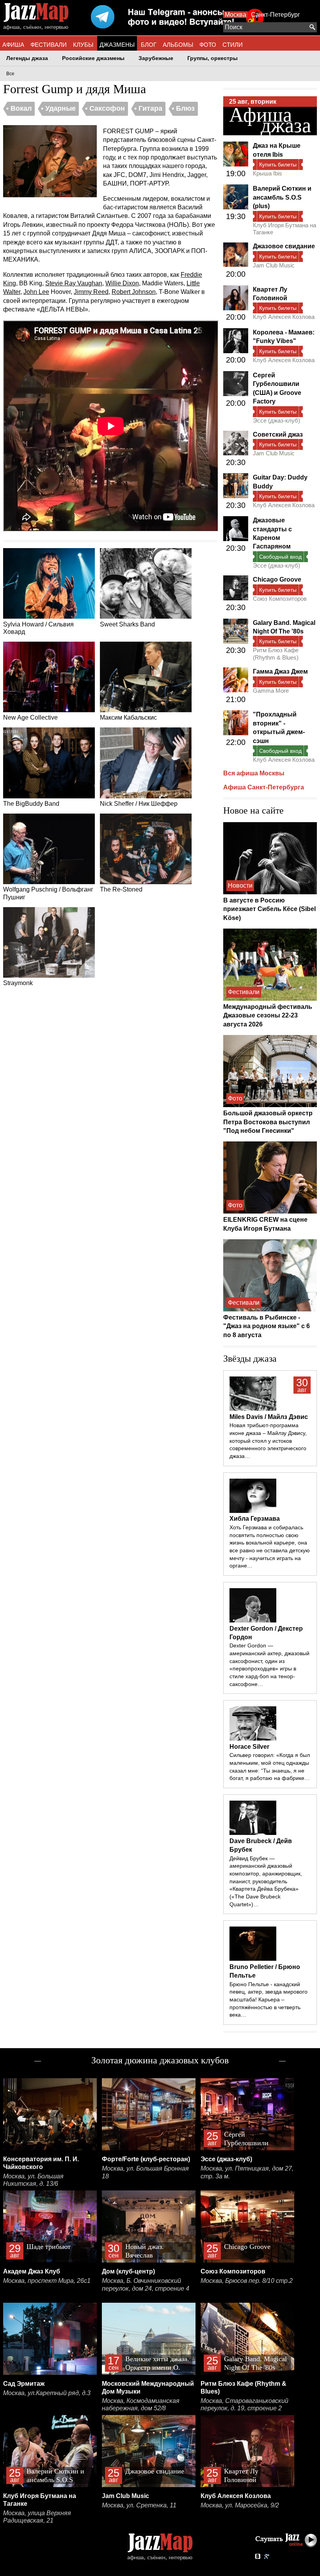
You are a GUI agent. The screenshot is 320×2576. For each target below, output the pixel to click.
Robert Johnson (134, 292)
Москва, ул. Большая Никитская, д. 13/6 (33, 2180)
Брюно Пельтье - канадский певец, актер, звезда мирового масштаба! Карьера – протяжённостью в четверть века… (268, 2000)
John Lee (36, 292)
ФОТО (208, 45)
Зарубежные (156, 58)
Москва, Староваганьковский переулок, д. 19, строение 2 (244, 2405)
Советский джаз (278, 434)
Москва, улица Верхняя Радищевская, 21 (37, 2517)
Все (10, 74)
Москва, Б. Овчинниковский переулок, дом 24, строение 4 (146, 2285)
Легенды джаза (27, 58)
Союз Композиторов (280, 599)
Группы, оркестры (212, 58)
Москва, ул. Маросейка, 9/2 (240, 2505)
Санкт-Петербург (276, 15)
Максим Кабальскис (128, 717)
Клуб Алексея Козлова (284, 317)
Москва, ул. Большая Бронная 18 (145, 2172)
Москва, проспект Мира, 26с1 (47, 2281)
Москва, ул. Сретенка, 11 (139, 2505)
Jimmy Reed (91, 292)
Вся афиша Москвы (254, 773)
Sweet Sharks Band (127, 624)
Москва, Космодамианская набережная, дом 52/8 (141, 2405)
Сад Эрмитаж (24, 2384)
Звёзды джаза (250, 1359)
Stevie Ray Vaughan (74, 283)
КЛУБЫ (83, 45)
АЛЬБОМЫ (178, 45)
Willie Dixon (122, 283)
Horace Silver (249, 1747)
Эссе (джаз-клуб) (276, 420)
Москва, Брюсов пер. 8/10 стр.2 (247, 2281)
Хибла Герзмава (255, 1519)
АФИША (13, 45)
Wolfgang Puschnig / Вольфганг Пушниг (48, 893)
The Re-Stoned (121, 889)
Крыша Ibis (268, 173)
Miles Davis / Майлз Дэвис (269, 1417)
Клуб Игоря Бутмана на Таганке (284, 229)
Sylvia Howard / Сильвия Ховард (38, 628)
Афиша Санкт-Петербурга (264, 787)
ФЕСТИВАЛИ (49, 45)
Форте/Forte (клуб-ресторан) (146, 2159)
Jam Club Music (274, 265)
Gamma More (271, 691)
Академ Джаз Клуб (32, 2271)
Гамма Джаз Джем (280, 671)
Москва (236, 15)
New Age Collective (30, 717)
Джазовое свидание (284, 246)
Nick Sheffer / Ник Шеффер (139, 804)
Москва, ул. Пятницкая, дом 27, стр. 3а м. (247, 2172)
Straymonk (18, 983)
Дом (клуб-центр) (128, 2271)
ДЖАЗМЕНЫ (117, 45)
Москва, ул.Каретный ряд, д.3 (47, 2393)
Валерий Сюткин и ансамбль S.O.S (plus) (282, 197)
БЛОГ (149, 45)
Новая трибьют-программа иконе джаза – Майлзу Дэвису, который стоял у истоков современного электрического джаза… (268, 1441)
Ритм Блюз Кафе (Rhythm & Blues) (276, 654)
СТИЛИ (233, 45)
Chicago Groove (277, 579)
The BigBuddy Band (31, 804)
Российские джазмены (93, 58)
